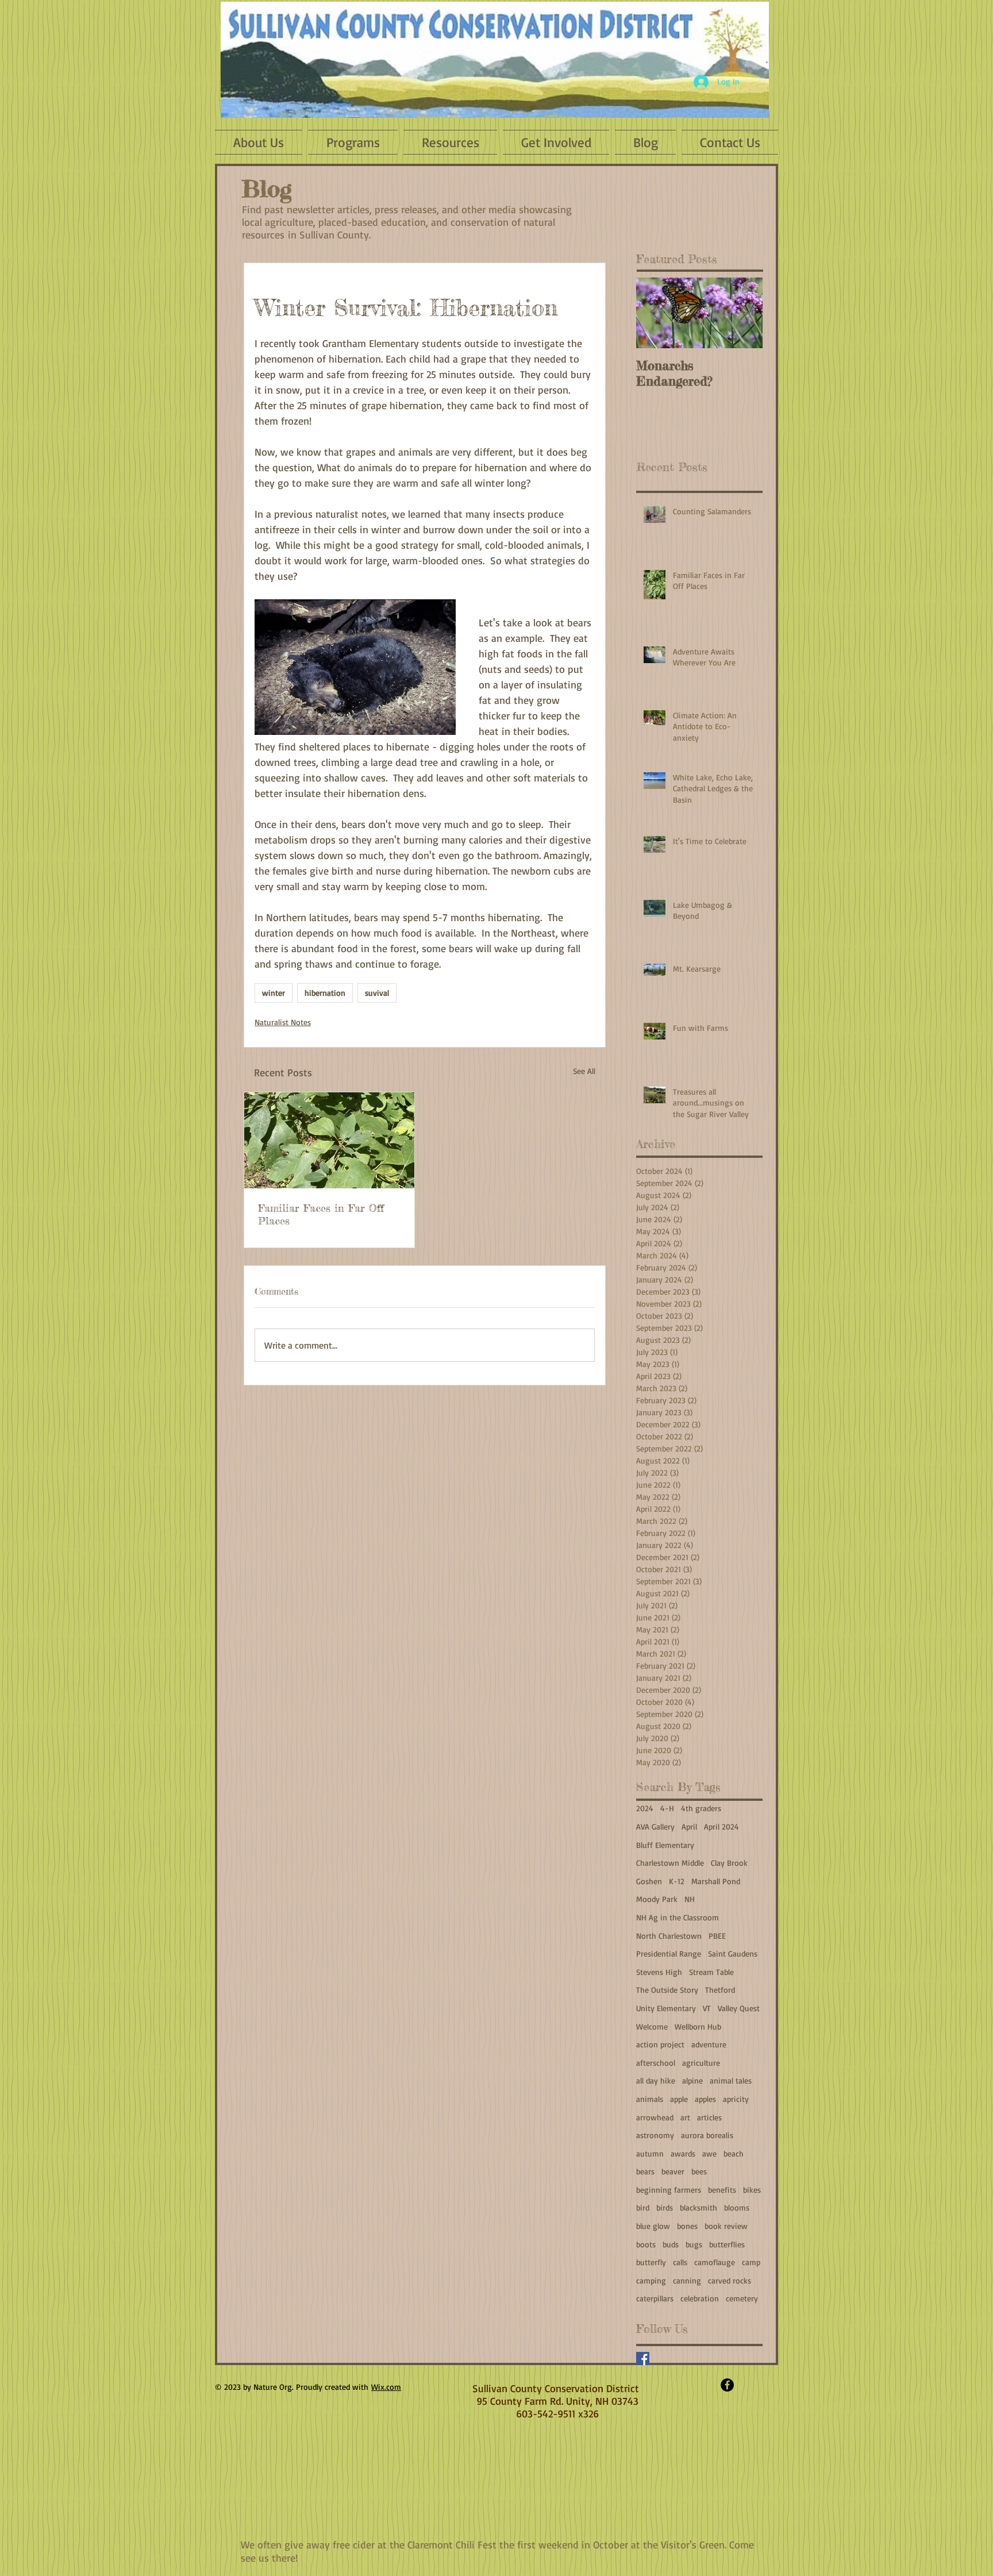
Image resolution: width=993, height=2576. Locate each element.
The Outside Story (667, 1990)
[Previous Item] (655, 313)
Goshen (649, 1881)
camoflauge (715, 2262)
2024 (645, 1808)
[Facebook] (643, 2359)
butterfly (651, 2262)
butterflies (727, 2244)
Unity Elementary (666, 2008)
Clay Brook (729, 1863)
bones (687, 2226)
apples (705, 2099)
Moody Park (657, 1899)
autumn (650, 2153)
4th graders (701, 1808)
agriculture (701, 2063)
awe (709, 2153)
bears (645, 2171)
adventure (709, 2044)
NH (690, 1899)
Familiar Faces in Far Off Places (321, 1214)
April (689, 1826)
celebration (700, 2298)
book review (726, 2226)
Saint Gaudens (733, 1953)
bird (643, 2207)
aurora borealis (707, 2135)
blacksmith (698, 2207)
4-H (667, 1808)
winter (274, 993)
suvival (377, 993)
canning (687, 2280)
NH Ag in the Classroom (678, 1917)
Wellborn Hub (698, 2026)
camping (651, 2280)
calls (680, 2262)
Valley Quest (739, 2008)
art (685, 2117)
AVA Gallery (655, 1826)
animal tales (731, 2080)
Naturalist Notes (283, 1022)
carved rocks (730, 2280)
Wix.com (386, 2387)
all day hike (656, 2080)
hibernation (325, 993)
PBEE (717, 1936)
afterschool (656, 2063)
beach (734, 2153)
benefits (722, 2190)
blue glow (653, 2226)
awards (683, 2153)
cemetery (742, 2298)
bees (699, 2171)
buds (671, 2244)
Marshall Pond (716, 1881)
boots (646, 2244)
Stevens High (659, 1972)
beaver (673, 2171)
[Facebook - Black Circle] (727, 2385)
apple (679, 2099)
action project (660, 2044)
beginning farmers (669, 2190)
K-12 (677, 1881)
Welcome (652, 2026)
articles (709, 2117)
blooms (737, 2207)
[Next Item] (744, 313)
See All (584, 1071)
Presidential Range (669, 1953)
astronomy (655, 2135)
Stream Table (711, 1972)
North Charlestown (669, 1936)
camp (751, 2262)
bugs (694, 2244)
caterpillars (655, 2298)
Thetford (720, 1990)
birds (665, 2207)
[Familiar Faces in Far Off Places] (329, 1140)
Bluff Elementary (665, 1845)
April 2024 (721, 1826)
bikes (752, 2190)
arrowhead (655, 2117)
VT (707, 2008)
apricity (736, 2099)
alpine (692, 2080)
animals (650, 2099)
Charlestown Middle (670, 1863)
